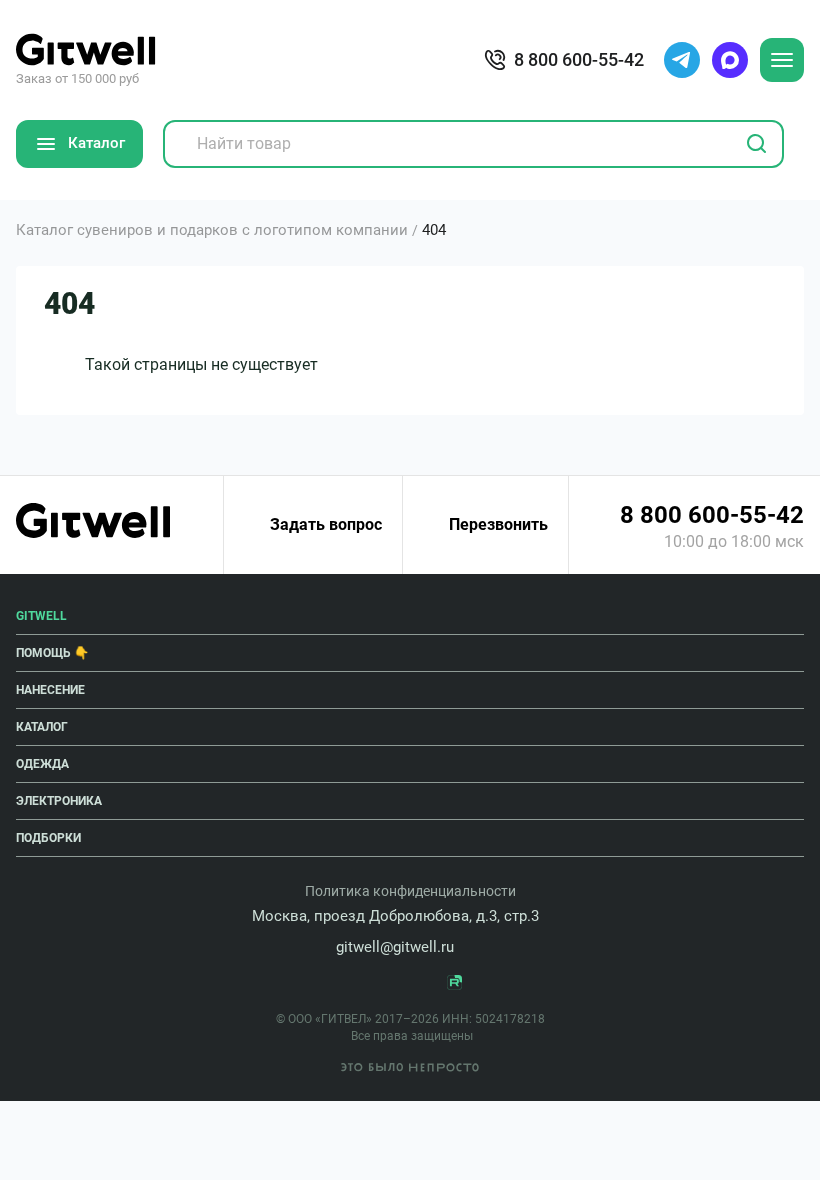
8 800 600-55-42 (712, 515)
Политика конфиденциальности (410, 891)
